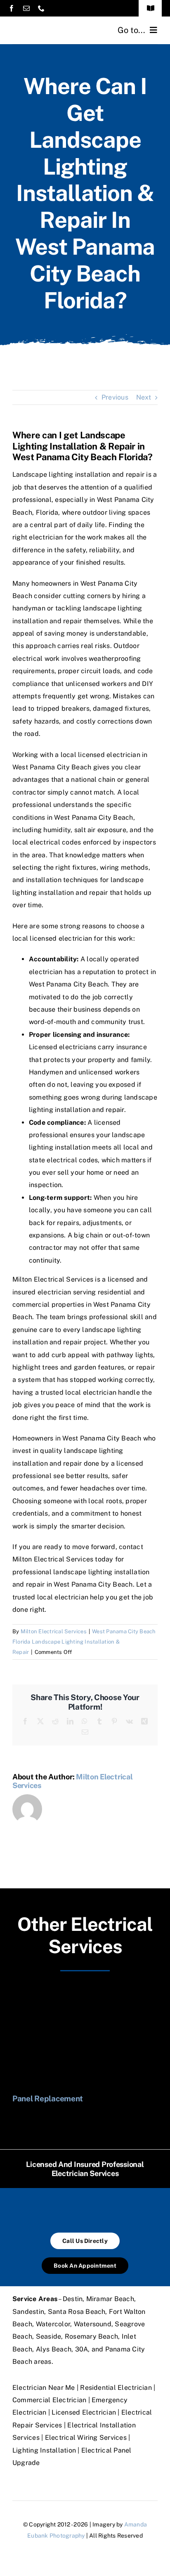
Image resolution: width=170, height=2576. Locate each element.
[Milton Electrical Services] (49, 26)
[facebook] (12, 8)
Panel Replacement (48, 2098)
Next (144, 397)
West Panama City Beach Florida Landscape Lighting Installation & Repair (84, 1642)
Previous (115, 397)
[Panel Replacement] (85, 1991)
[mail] (26, 8)
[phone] (41, 8)
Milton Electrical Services (54, 1631)
